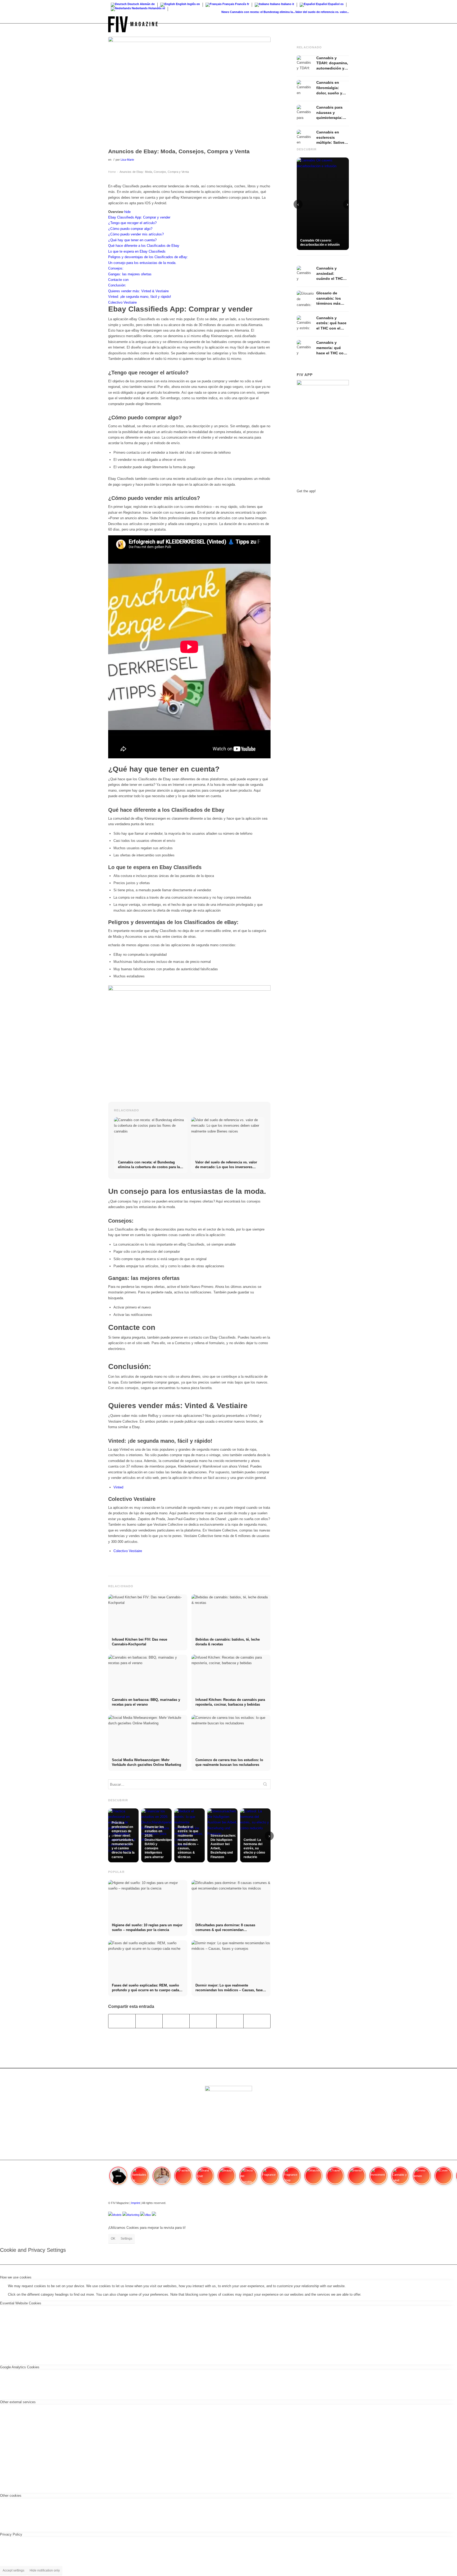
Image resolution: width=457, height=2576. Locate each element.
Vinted (118, 1487)
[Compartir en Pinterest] (203, 2021)
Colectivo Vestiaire (128, 1551)
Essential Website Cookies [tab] (21, 2303)
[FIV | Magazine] (133, 24)
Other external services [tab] (18, 2402)
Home (112, 172)
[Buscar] (344, 24)
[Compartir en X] (149, 2021)
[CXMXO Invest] (154, 2215)
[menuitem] (344, 24)
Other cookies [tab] (11, 2496)
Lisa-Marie (127, 160)
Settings (126, 2239)
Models (117, 2215)
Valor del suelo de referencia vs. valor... (300, 12)
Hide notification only (45, 2570)
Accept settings (13, 2570)
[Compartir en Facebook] (122, 2021)
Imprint (136, 2203)
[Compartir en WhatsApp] (176, 2021)
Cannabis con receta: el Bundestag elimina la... (241, 12)
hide (127, 212)
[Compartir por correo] (257, 2021)
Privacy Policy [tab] (11, 2534)
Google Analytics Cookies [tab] (20, 2367)
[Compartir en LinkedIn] (230, 2021)
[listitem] (118, 2178)
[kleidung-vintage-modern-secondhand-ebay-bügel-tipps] (189, 91)
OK (113, 2239)
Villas (148, 2215)
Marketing (133, 2215)
